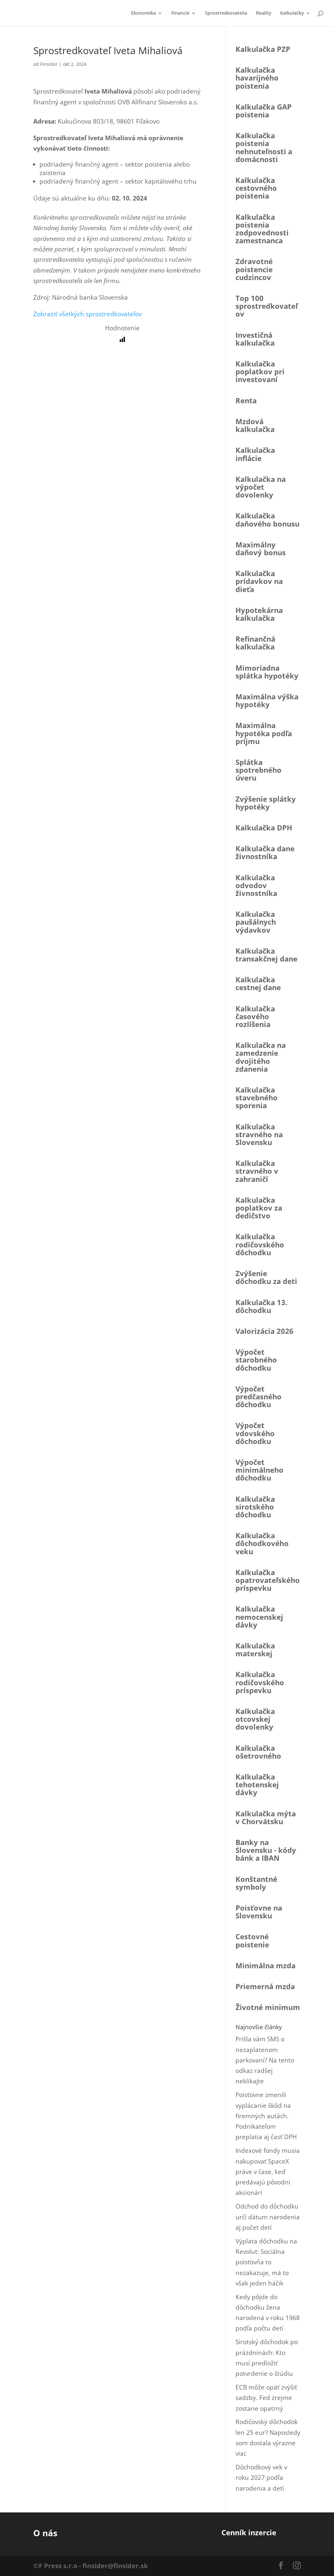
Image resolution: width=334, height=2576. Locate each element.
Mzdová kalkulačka (255, 425)
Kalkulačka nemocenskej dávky (259, 1616)
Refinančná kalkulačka (255, 643)
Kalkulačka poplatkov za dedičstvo (259, 1208)
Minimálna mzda (266, 1965)
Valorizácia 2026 (265, 1331)
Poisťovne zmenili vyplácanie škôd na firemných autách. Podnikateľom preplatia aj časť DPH (266, 2116)
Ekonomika (144, 13)
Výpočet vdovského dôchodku (255, 1433)
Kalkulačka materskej (255, 1649)
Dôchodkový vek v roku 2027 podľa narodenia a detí (261, 2478)
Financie (180, 13)
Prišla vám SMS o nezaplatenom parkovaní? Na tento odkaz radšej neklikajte (265, 2060)
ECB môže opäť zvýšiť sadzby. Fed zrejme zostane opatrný (266, 2398)
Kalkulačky (292, 13)
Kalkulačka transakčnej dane (266, 955)
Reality (264, 13)
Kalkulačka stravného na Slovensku (259, 1134)
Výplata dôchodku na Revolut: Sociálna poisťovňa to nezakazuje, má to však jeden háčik (266, 2262)
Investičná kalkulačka (255, 339)
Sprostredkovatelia (226, 13)
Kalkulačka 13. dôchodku (261, 1306)
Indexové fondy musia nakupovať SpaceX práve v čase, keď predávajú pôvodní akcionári (268, 2172)
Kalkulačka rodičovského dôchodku (260, 1244)
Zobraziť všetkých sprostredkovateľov (87, 314)
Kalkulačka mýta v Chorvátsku (266, 1817)
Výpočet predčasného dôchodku (258, 1396)
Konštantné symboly (256, 1883)
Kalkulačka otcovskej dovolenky (255, 1719)
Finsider (49, 64)
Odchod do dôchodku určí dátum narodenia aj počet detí (268, 2217)
